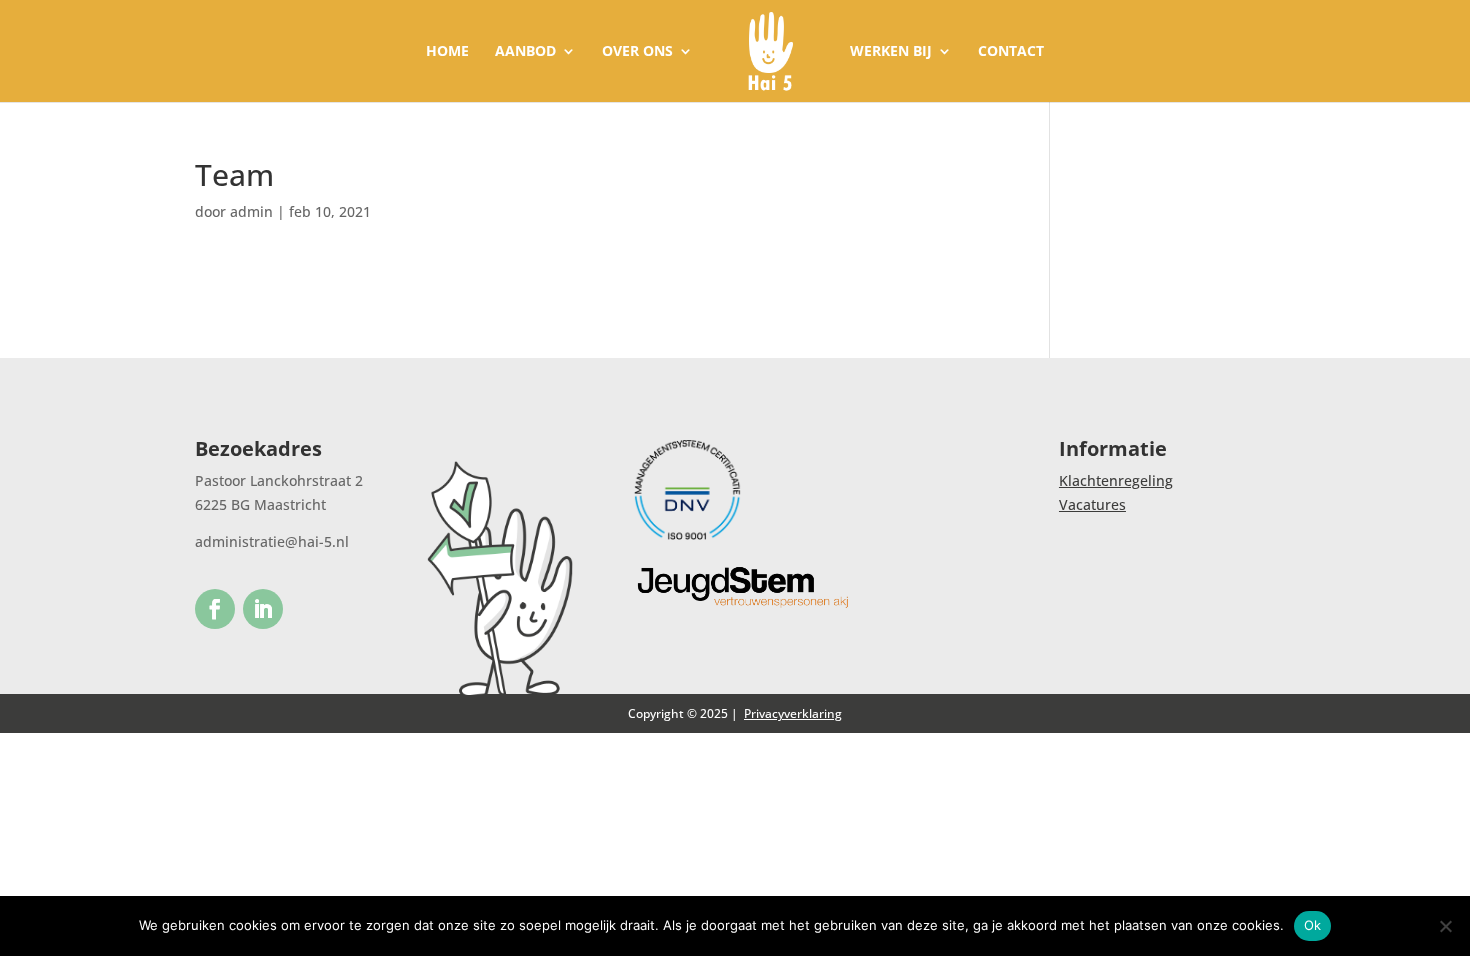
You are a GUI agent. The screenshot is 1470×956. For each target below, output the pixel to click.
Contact (1011, 52)
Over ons (637, 52)
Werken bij (891, 52)
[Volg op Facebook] (215, 609)
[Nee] (1445, 926)
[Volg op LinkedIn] (263, 609)
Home (447, 52)
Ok (1313, 925)
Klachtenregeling (1116, 480)
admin (251, 211)
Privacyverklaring (793, 713)
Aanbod (525, 52)
